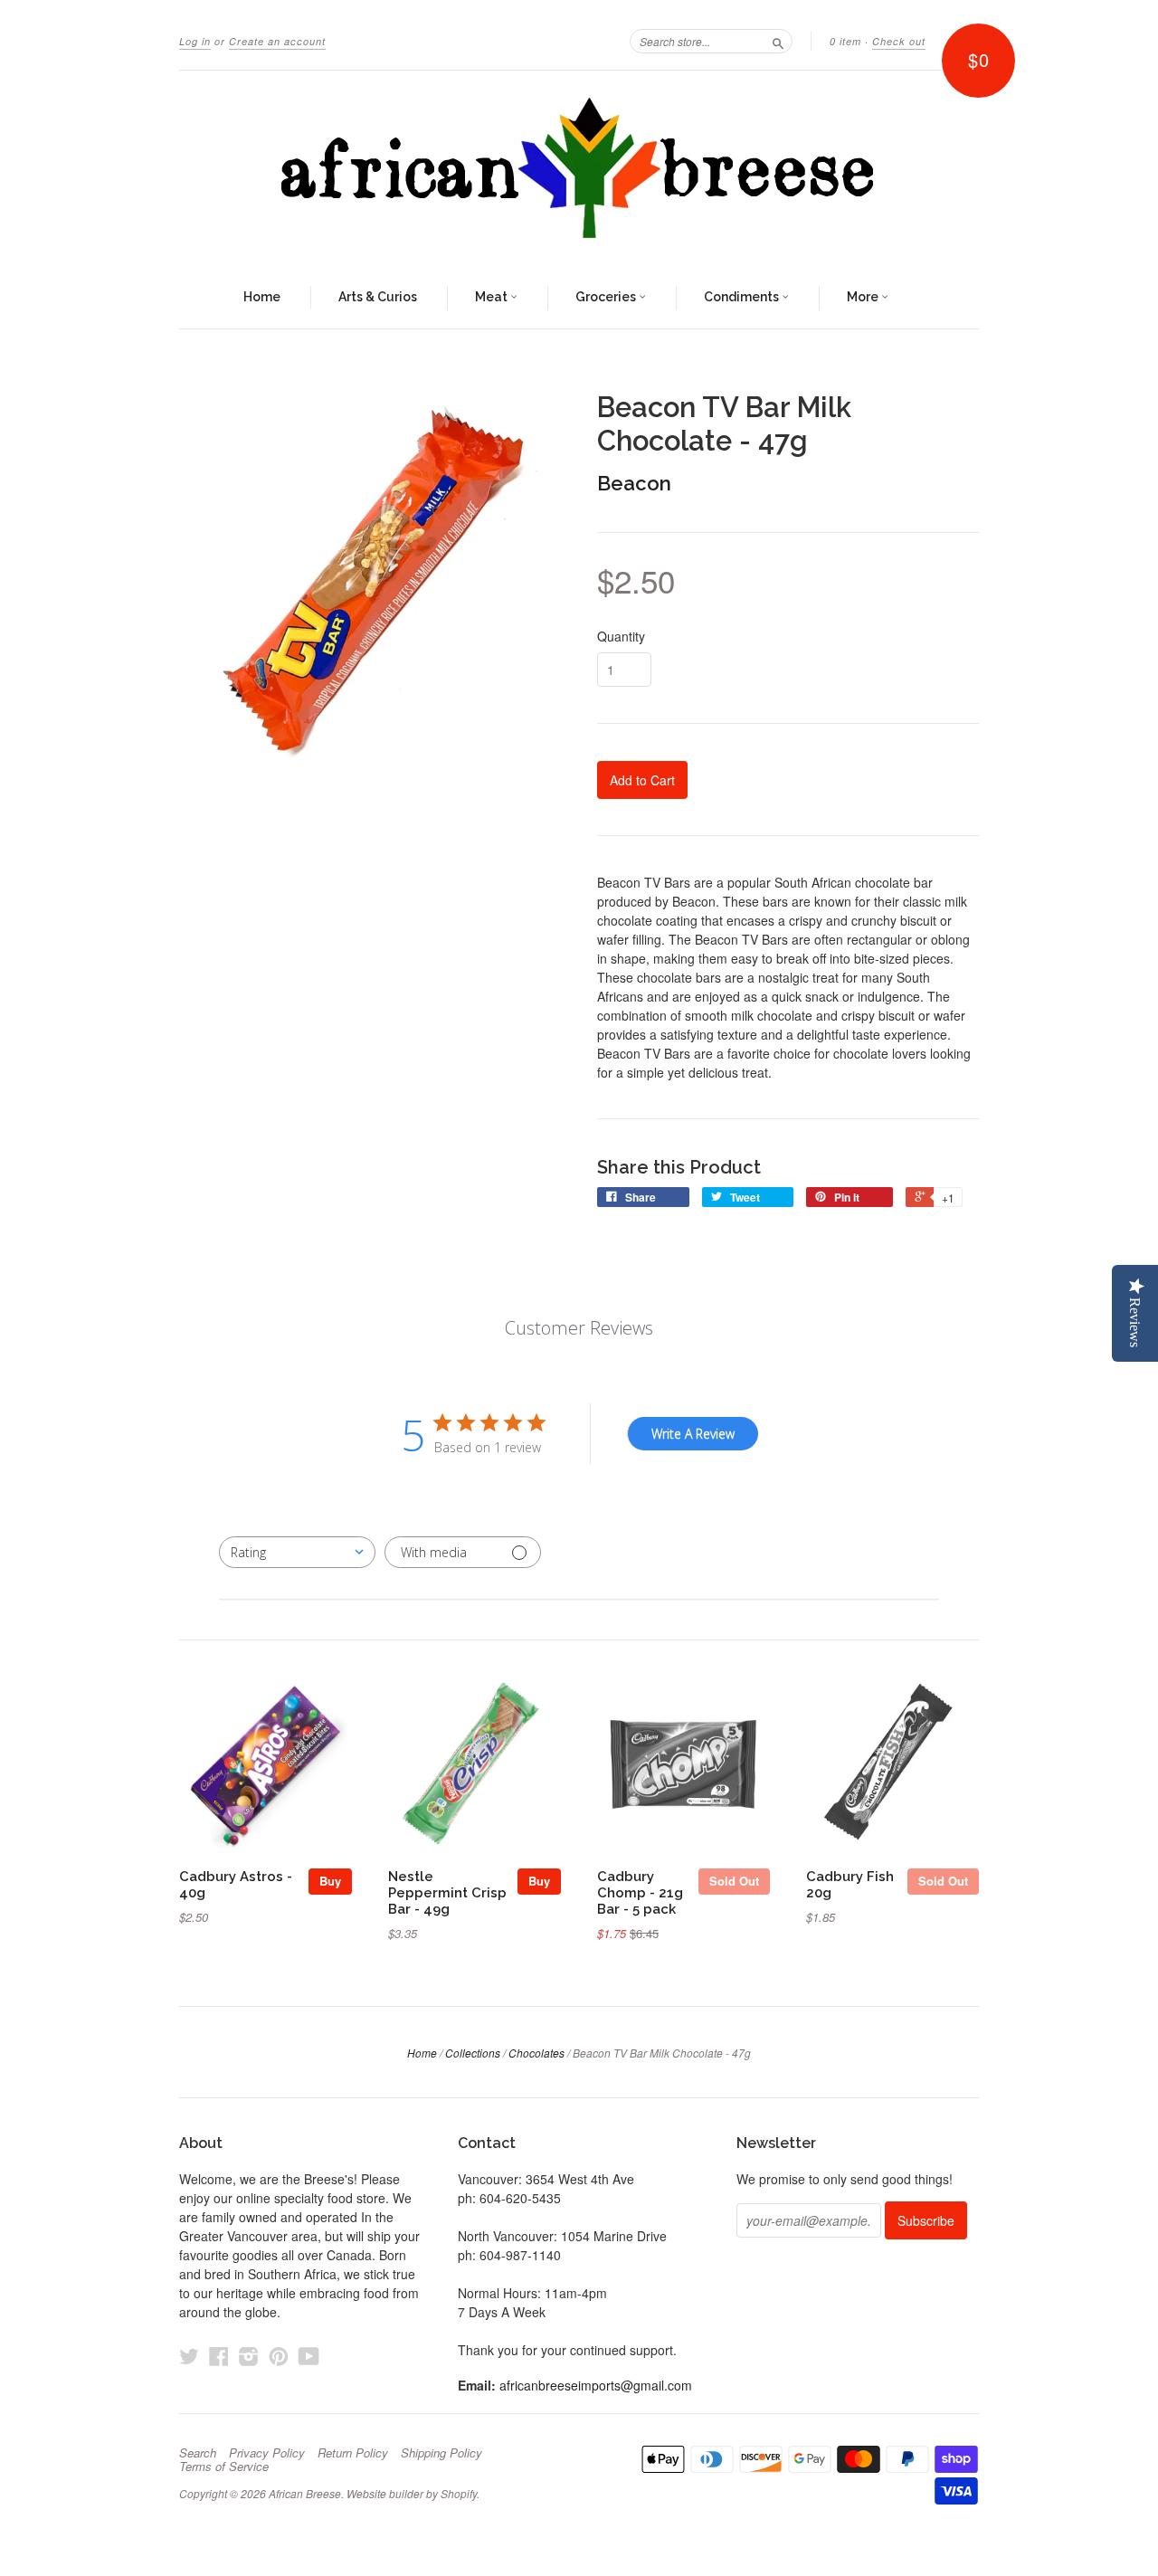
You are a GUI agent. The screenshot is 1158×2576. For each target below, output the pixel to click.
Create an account (277, 41)
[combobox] (297, 1552)
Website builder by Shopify (412, 2493)
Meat (493, 297)
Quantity (621, 636)
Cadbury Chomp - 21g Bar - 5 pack (640, 1892)
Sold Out (734, 1881)
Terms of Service (224, 2467)
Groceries (607, 297)
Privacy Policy (267, 2453)
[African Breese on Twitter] (189, 2356)
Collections (473, 2053)
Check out (899, 41)
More (864, 297)
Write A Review (693, 1434)
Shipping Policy (441, 2453)
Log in (195, 41)
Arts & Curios (378, 297)
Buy (330, 1881)
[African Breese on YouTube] (309, 2356)
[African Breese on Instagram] (249, 2356)
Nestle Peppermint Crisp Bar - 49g (447, 1892)
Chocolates (536, 2053)
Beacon (634, 483)
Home (262, 297)
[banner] (579, 169)
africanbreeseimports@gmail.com (596, 2385)
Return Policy (353, 2453)
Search (198, 2453)
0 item (845, 41)
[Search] (778, 41)
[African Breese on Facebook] (219, 2356)
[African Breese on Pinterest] (279, 2356)
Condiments (743, 297)
